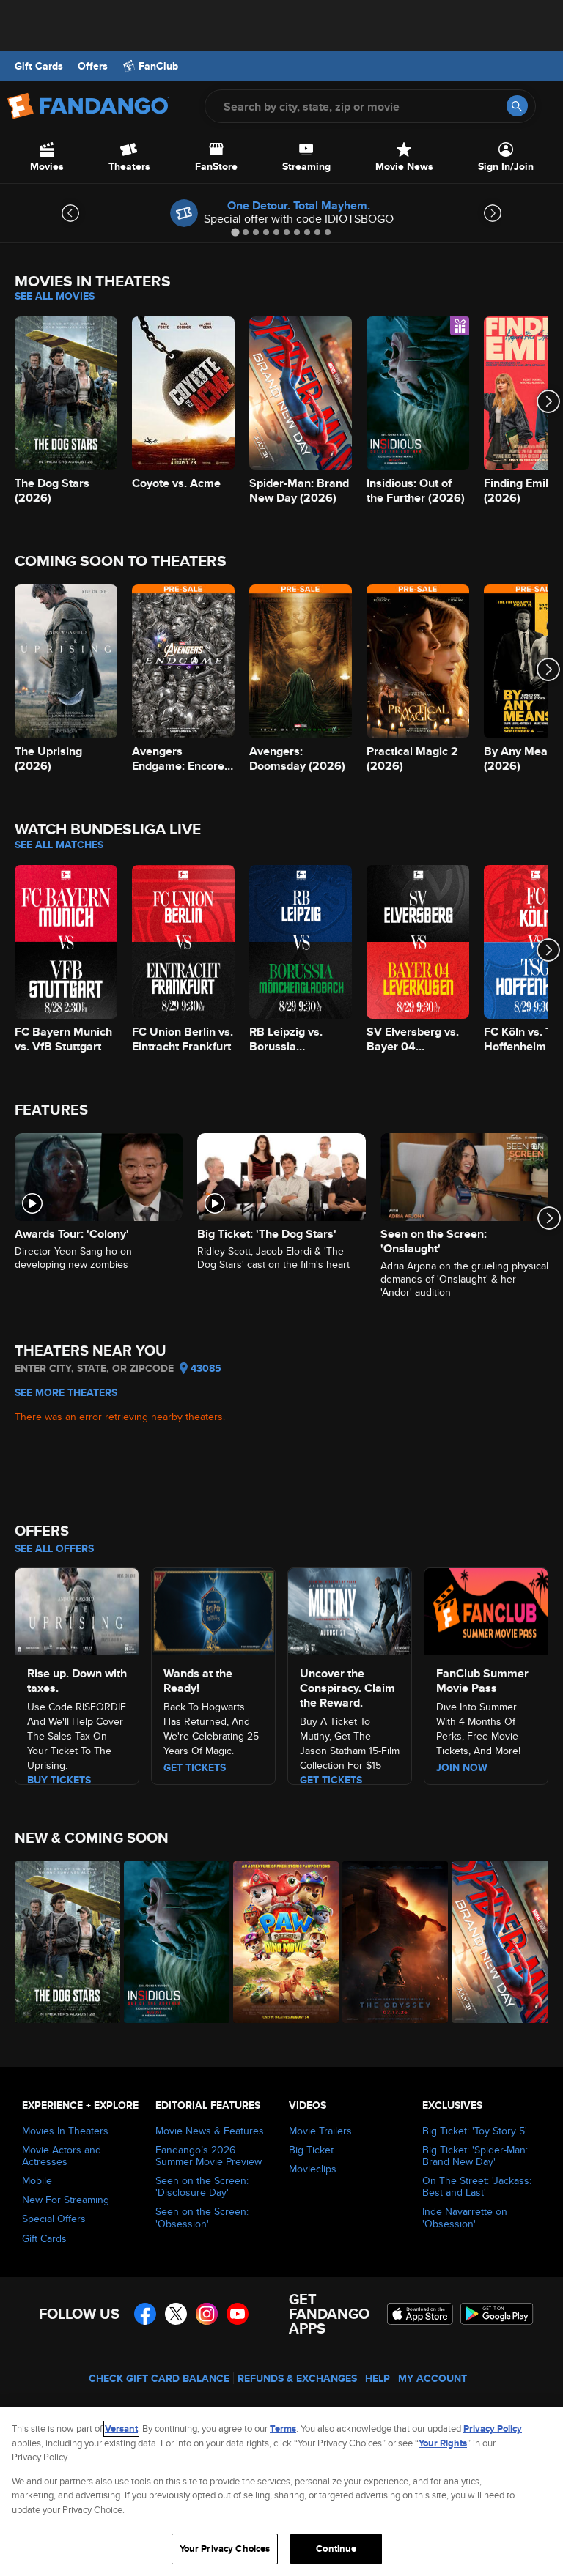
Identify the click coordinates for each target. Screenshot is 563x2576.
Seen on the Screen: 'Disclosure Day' (202, 2186)
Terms (283, 2428)
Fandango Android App (497, 2314)
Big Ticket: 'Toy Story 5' (475, 2131)
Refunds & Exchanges (297, 2378)
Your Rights (443, 2443)
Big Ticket (311, 2150)
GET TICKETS (331, 1780)
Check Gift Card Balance (159, 2378)
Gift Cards (39, 66)
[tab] (235, 232)
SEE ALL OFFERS (54, 1548)
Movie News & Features (210, 2131)
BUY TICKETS (59, 1780)
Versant (121, 2428)
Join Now (462, 1767)
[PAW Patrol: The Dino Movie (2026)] (280, 1942)
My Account (433, 2378)
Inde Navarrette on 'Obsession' (465, 2217)
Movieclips (313, 2169)
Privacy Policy (493, 2428)
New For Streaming (66, 2200)
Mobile (37, 2180)
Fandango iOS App (420, 2314)
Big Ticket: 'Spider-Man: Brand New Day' (475, 2156)
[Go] (517, 106)
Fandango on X (176, 2314)
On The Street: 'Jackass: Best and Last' (477, 2186)
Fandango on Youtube (238, 2314)
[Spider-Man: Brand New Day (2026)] (498, 1942)
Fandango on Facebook (145, 2314)
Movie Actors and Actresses (62, 2156)
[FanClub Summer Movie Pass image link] (486, 1609)
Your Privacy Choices (225, 2549)
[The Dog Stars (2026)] (61, 1942)
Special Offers (54, 2219)
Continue (336, 2549)
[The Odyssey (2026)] (389, 1942)
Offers (93, 66)
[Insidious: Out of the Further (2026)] (170, 1942)
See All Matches (59, 845)
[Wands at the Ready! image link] (213, 1609)
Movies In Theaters (65, 2131)
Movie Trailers (320, 2131)
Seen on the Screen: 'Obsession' (202, 2217)
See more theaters (66, 1392)
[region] (281, 2491)
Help (378, 2378)
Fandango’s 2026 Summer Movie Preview (209, 2156)
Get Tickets (195, 1767)
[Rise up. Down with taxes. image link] (77, 1609)
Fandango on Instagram (207, 2314)
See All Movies (55, 296)
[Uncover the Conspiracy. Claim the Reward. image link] (350, 1609)
